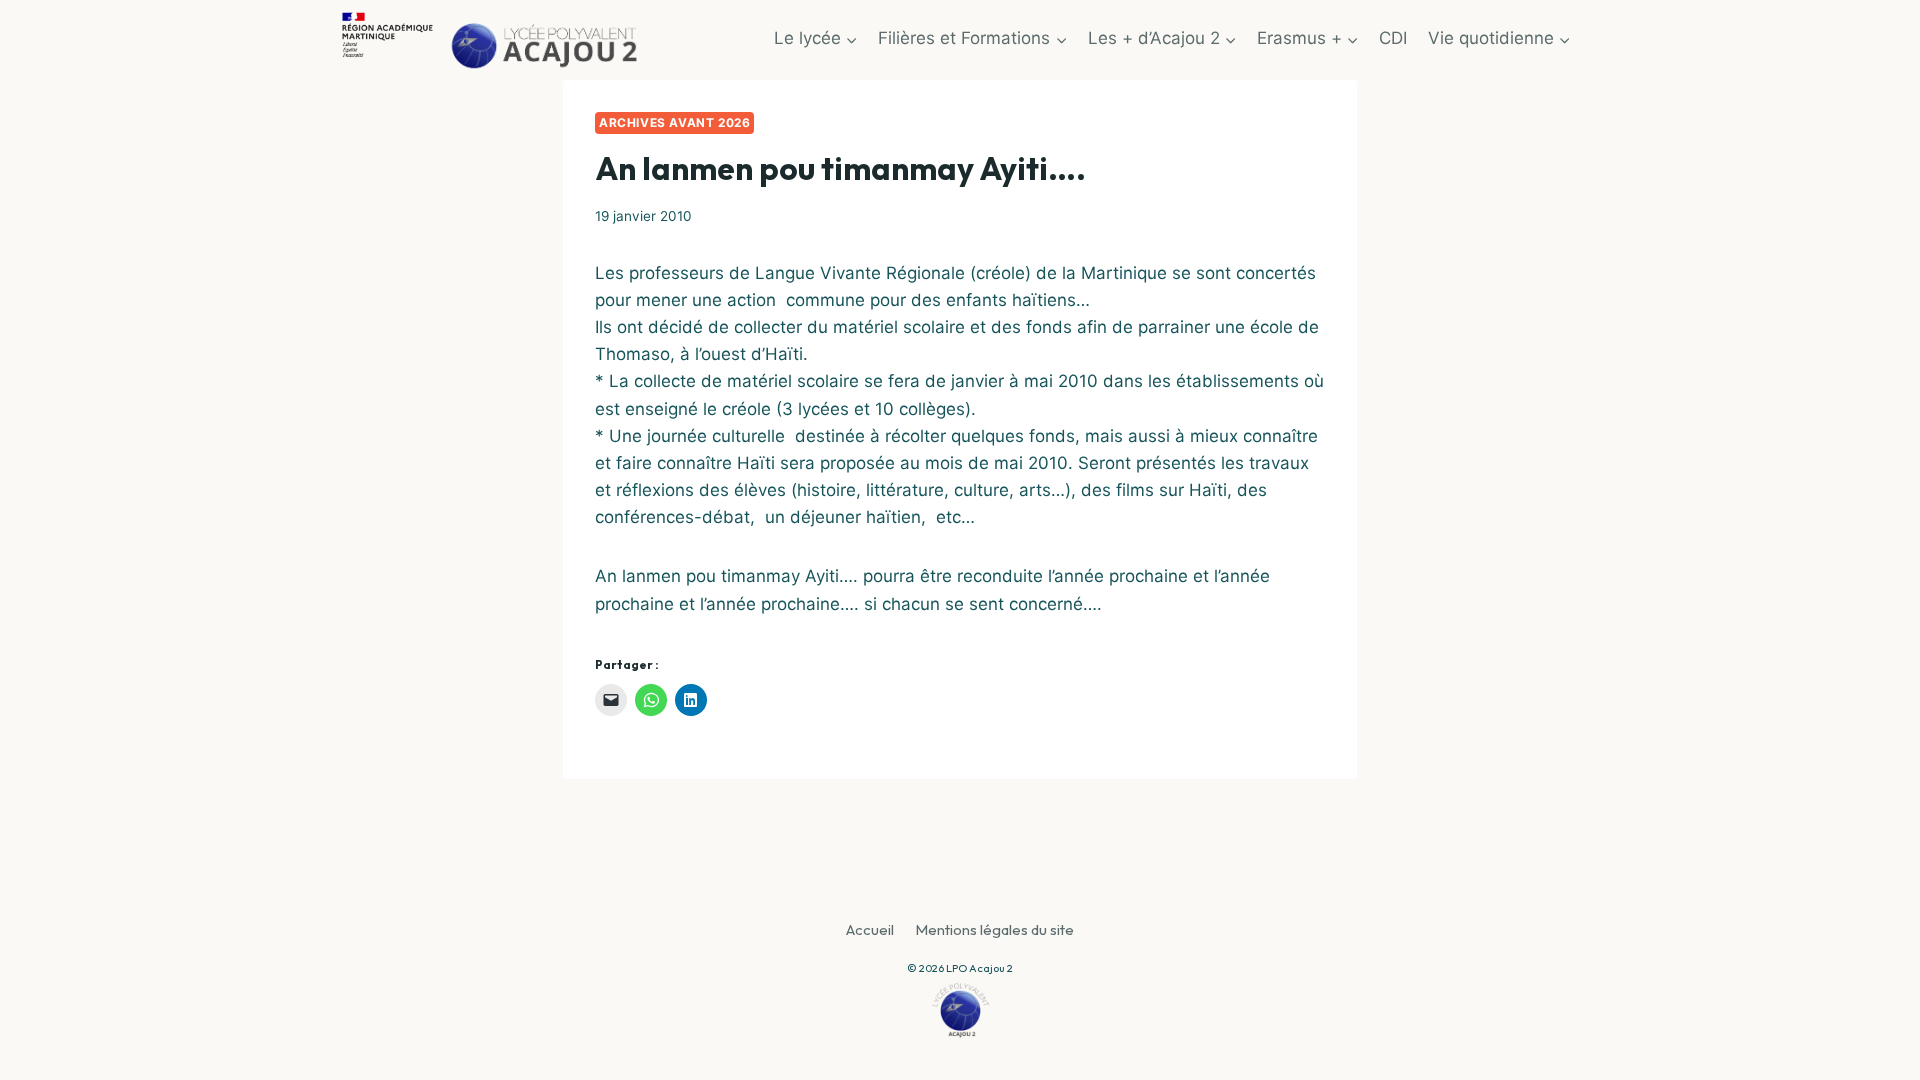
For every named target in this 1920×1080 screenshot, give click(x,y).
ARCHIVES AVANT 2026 (674, 122)
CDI (1393, 38)
